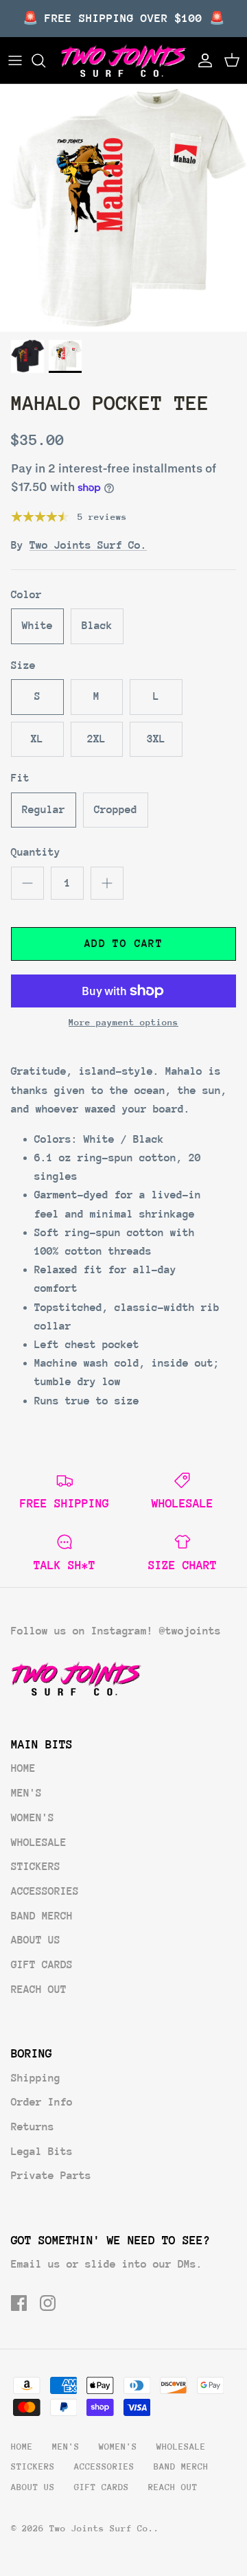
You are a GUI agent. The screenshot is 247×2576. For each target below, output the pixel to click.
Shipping (36, 2078)
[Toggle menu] (15, 60)
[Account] (202, 60)
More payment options (123, 1022)
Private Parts (51, 2176)
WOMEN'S (33, 1818)
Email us (36, 2264)
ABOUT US (36, 1940)
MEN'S (26, 1793)
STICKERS (36, 1867)
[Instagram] (48, 2303)
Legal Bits (42, 2152)
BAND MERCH (42, 1916)
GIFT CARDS (42, 1965)
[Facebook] (19, 2303)
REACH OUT (39, 1990)
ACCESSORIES (45, 1891)
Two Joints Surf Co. (88, 545)
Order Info (42, 2102)
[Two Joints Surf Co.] (123, 60)
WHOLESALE (39, 1843)
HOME (23, 1768)
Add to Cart (123, 944)
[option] (123, 208)
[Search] (45, 60)
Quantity (36, 852)
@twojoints (190, 1631)
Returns (33, 2127)
